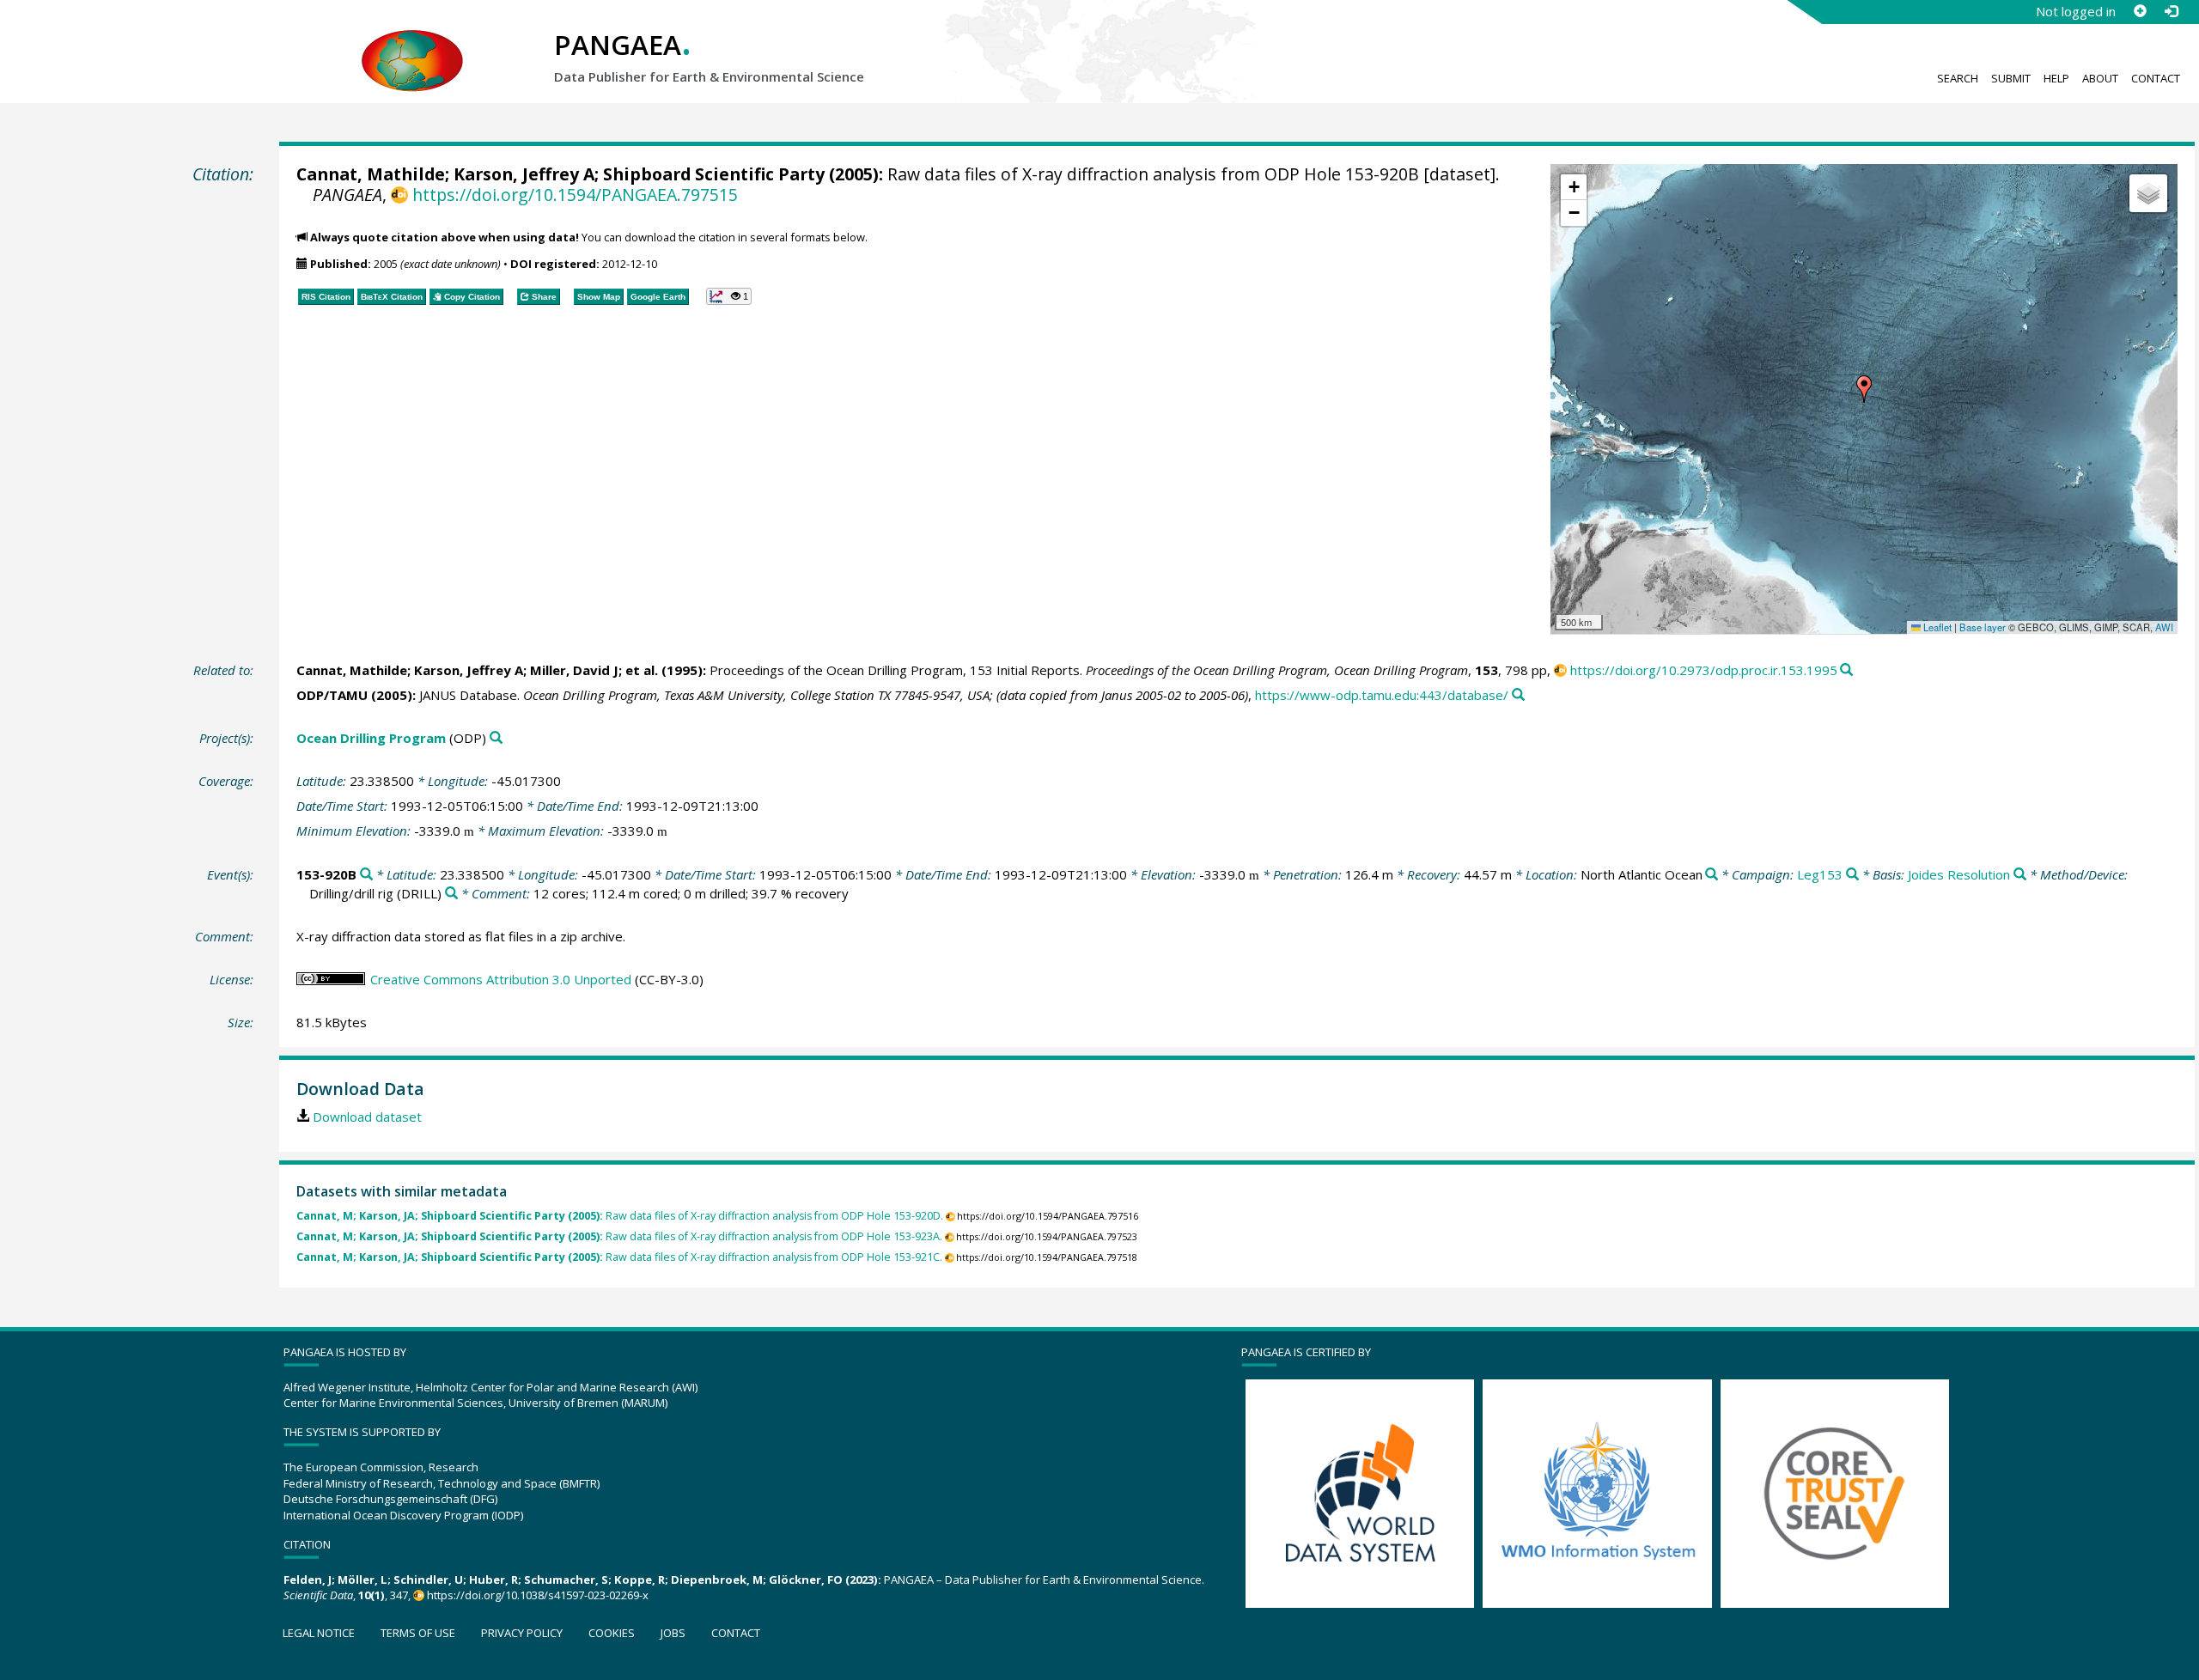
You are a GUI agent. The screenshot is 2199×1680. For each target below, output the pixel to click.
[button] (1864, 389)
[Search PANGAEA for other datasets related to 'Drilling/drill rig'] (451, 894)
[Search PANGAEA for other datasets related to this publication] (1846, 670)
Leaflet (1936, 627)
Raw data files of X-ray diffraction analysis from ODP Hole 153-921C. (619, 1257)
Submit (2011, 78)
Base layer (1983, 627)
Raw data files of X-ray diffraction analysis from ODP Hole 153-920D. (620, 1216)
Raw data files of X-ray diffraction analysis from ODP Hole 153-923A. (619, 1236)
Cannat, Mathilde (371, 174)
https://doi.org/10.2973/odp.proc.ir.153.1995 (1704, 670)
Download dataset (367, 1117)
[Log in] (2171, 11)
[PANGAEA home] (412, 44)
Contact (2156, 78)
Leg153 (1820, 874)
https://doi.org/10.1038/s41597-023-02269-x (538, 1595)
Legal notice (319, 1633)
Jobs (673, 1633)
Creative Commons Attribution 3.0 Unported (501, 979)
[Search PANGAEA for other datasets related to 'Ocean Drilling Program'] (496, 738)
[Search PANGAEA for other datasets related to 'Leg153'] (1852, 875)
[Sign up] (2140, 11)
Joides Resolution (1959, 874)
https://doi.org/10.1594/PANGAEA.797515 (575, 195)
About (2100, 78)
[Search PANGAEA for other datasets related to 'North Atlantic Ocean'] (1712, 875)
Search (1958, 78)
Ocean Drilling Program (371, 738)
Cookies (612, 1633)
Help (2056, 78)
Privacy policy (522, 1633)
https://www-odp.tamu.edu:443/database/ (1382, 695)
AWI (2164, 627)
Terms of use (418, 1633)
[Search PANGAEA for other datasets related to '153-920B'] (366, 875)
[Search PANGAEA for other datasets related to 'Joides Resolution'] (2020, 875)
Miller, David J (574, 670)
